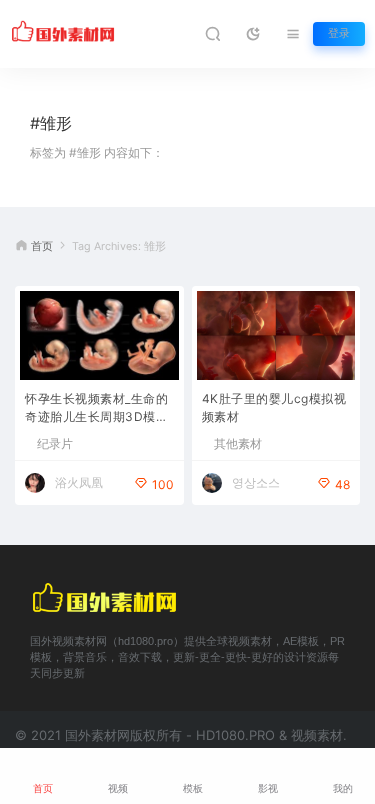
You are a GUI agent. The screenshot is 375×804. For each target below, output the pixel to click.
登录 (339, 33)
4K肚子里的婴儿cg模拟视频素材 (274, 407)
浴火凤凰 (79, 482)
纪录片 (55, 444)
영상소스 (256, 482)
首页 (42, 246)
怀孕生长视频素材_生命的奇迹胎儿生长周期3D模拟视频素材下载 (96, 409)
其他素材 (238, 444)
